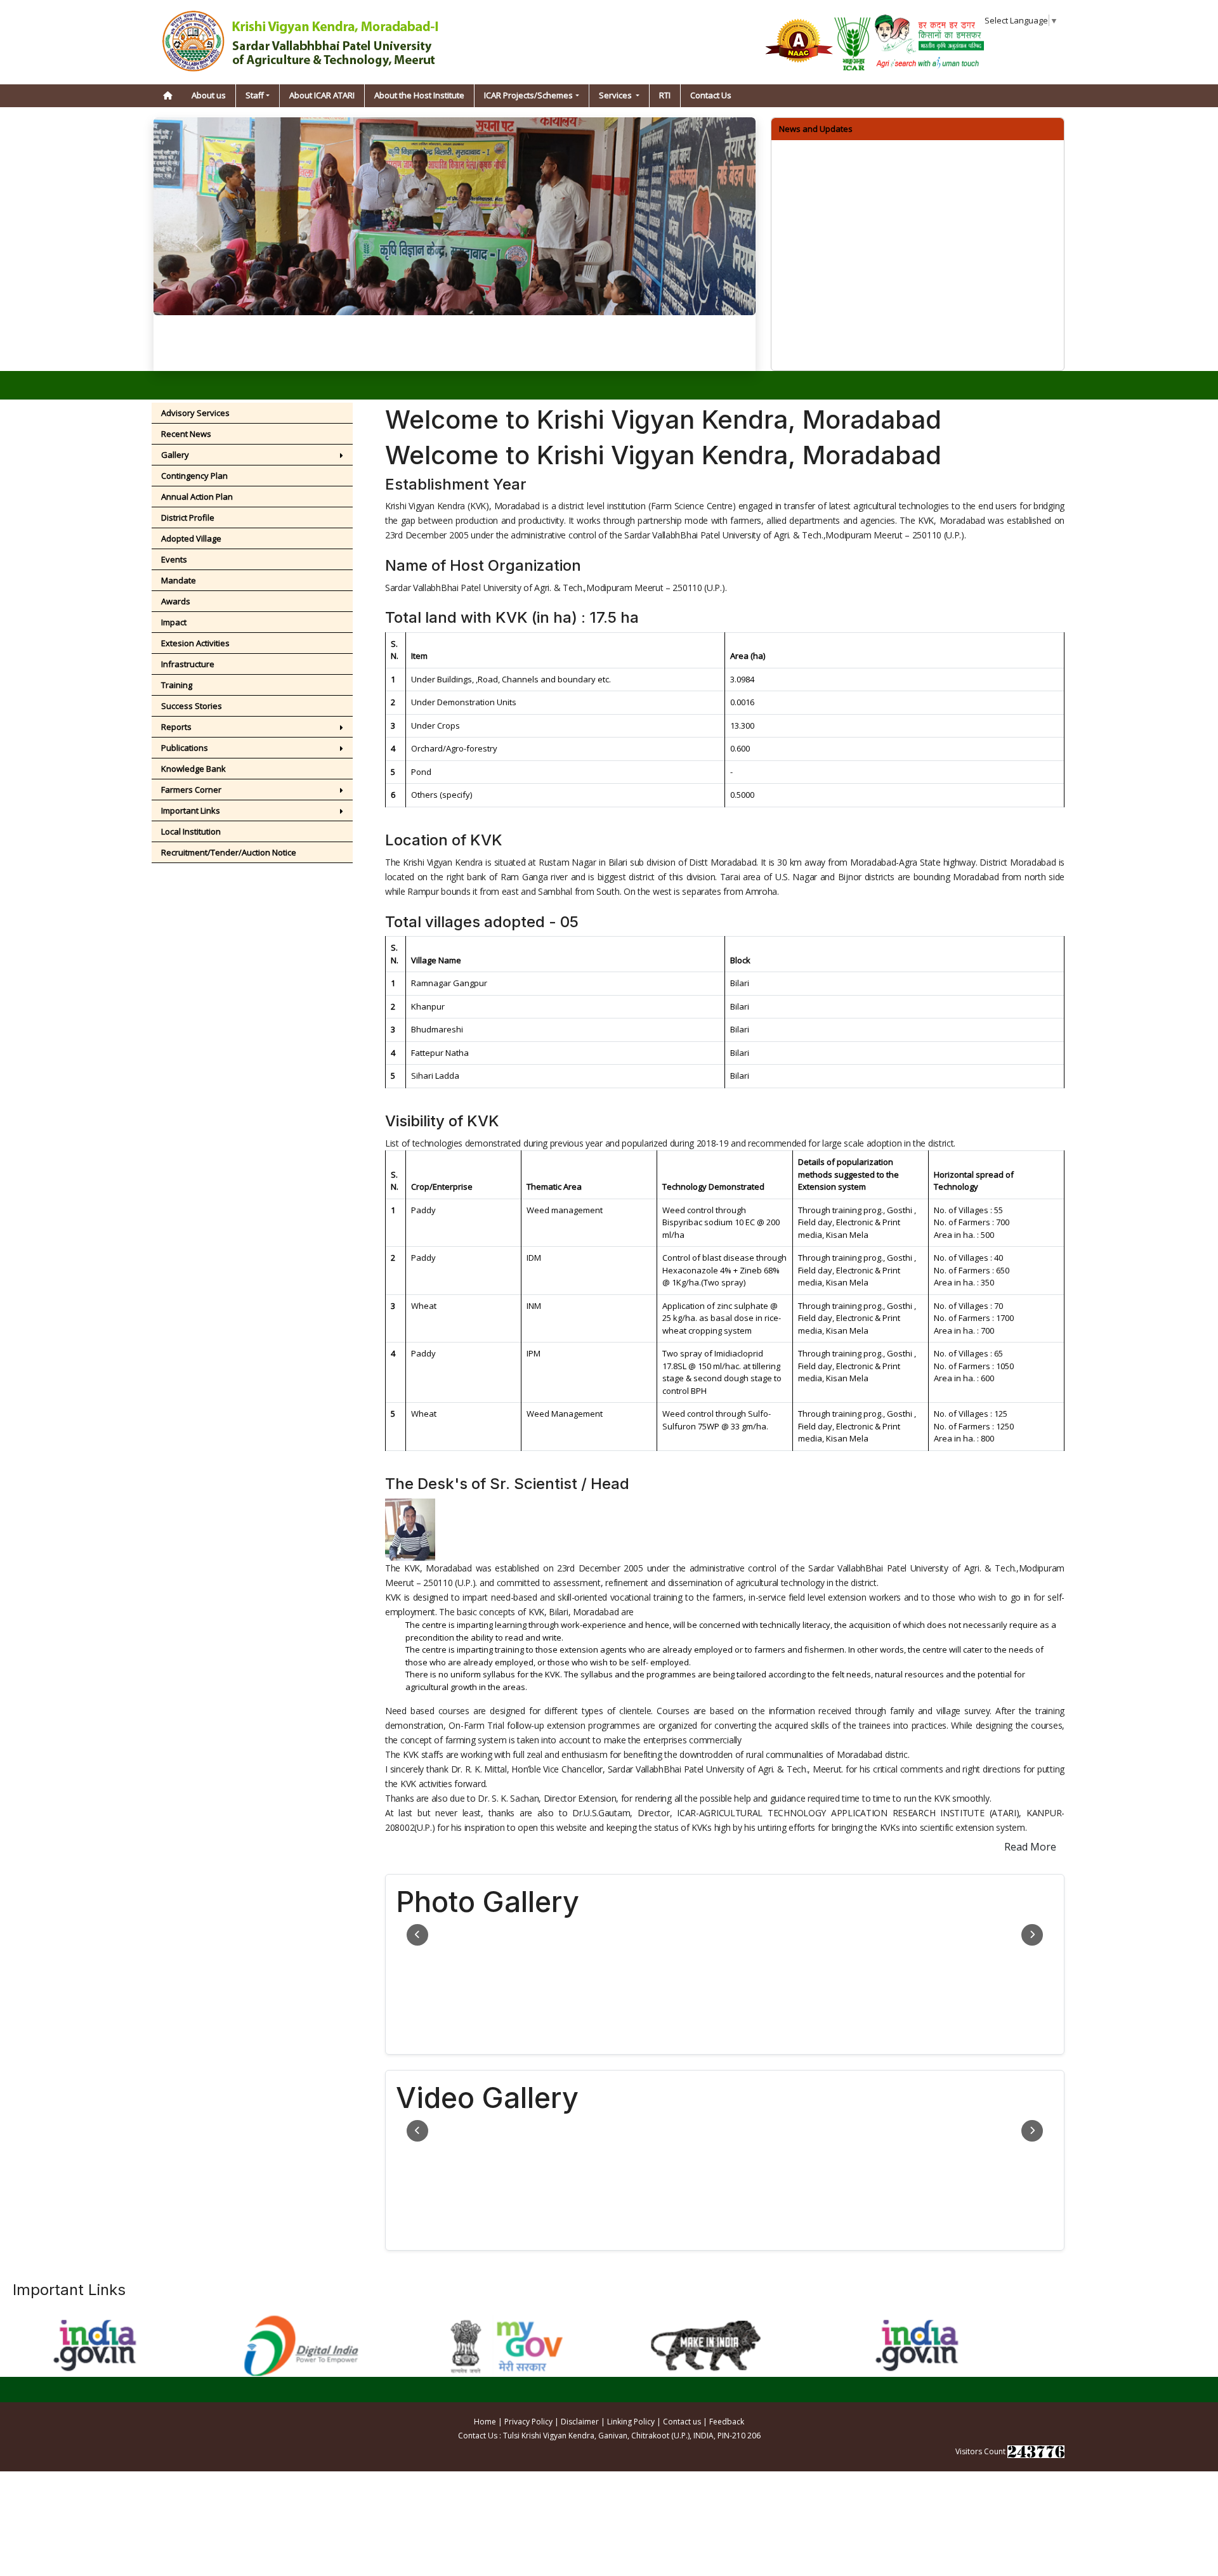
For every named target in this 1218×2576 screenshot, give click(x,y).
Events (174, 559)
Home (485, 2422)
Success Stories (192, 706)
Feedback (727, 2422)
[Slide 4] (501, 354)
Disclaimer (580, 2422)
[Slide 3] (478, 354)
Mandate (179, 580)
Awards (176, 601)
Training (177, 685)
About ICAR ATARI (322, 95)
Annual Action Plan (197, 497)
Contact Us (711, 95)
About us (209, 95)
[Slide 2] (455, 354)
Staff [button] (255, 95)
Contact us (682, 2422)
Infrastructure (188, 664)
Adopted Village (191, 538)
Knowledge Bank (193, 769)
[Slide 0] (409, 354)
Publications (186, 748)
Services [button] (616, 95)
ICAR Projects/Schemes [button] (528, 95)
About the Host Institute (419, 95)
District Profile (188, 517)
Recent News (187, 434)
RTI (665, 95)
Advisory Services (195, 413)
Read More (1030, 1847)
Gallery (175, 455)
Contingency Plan (194, 476)
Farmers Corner (191, 790)
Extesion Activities (195, 643)
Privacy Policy (528, 2422)
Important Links (191, 810)
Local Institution (191, 831)
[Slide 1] (432, 354)
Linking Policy (631, 2422)
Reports (176, 727)
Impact (174, 622)
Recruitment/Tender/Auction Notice (229, 852)
